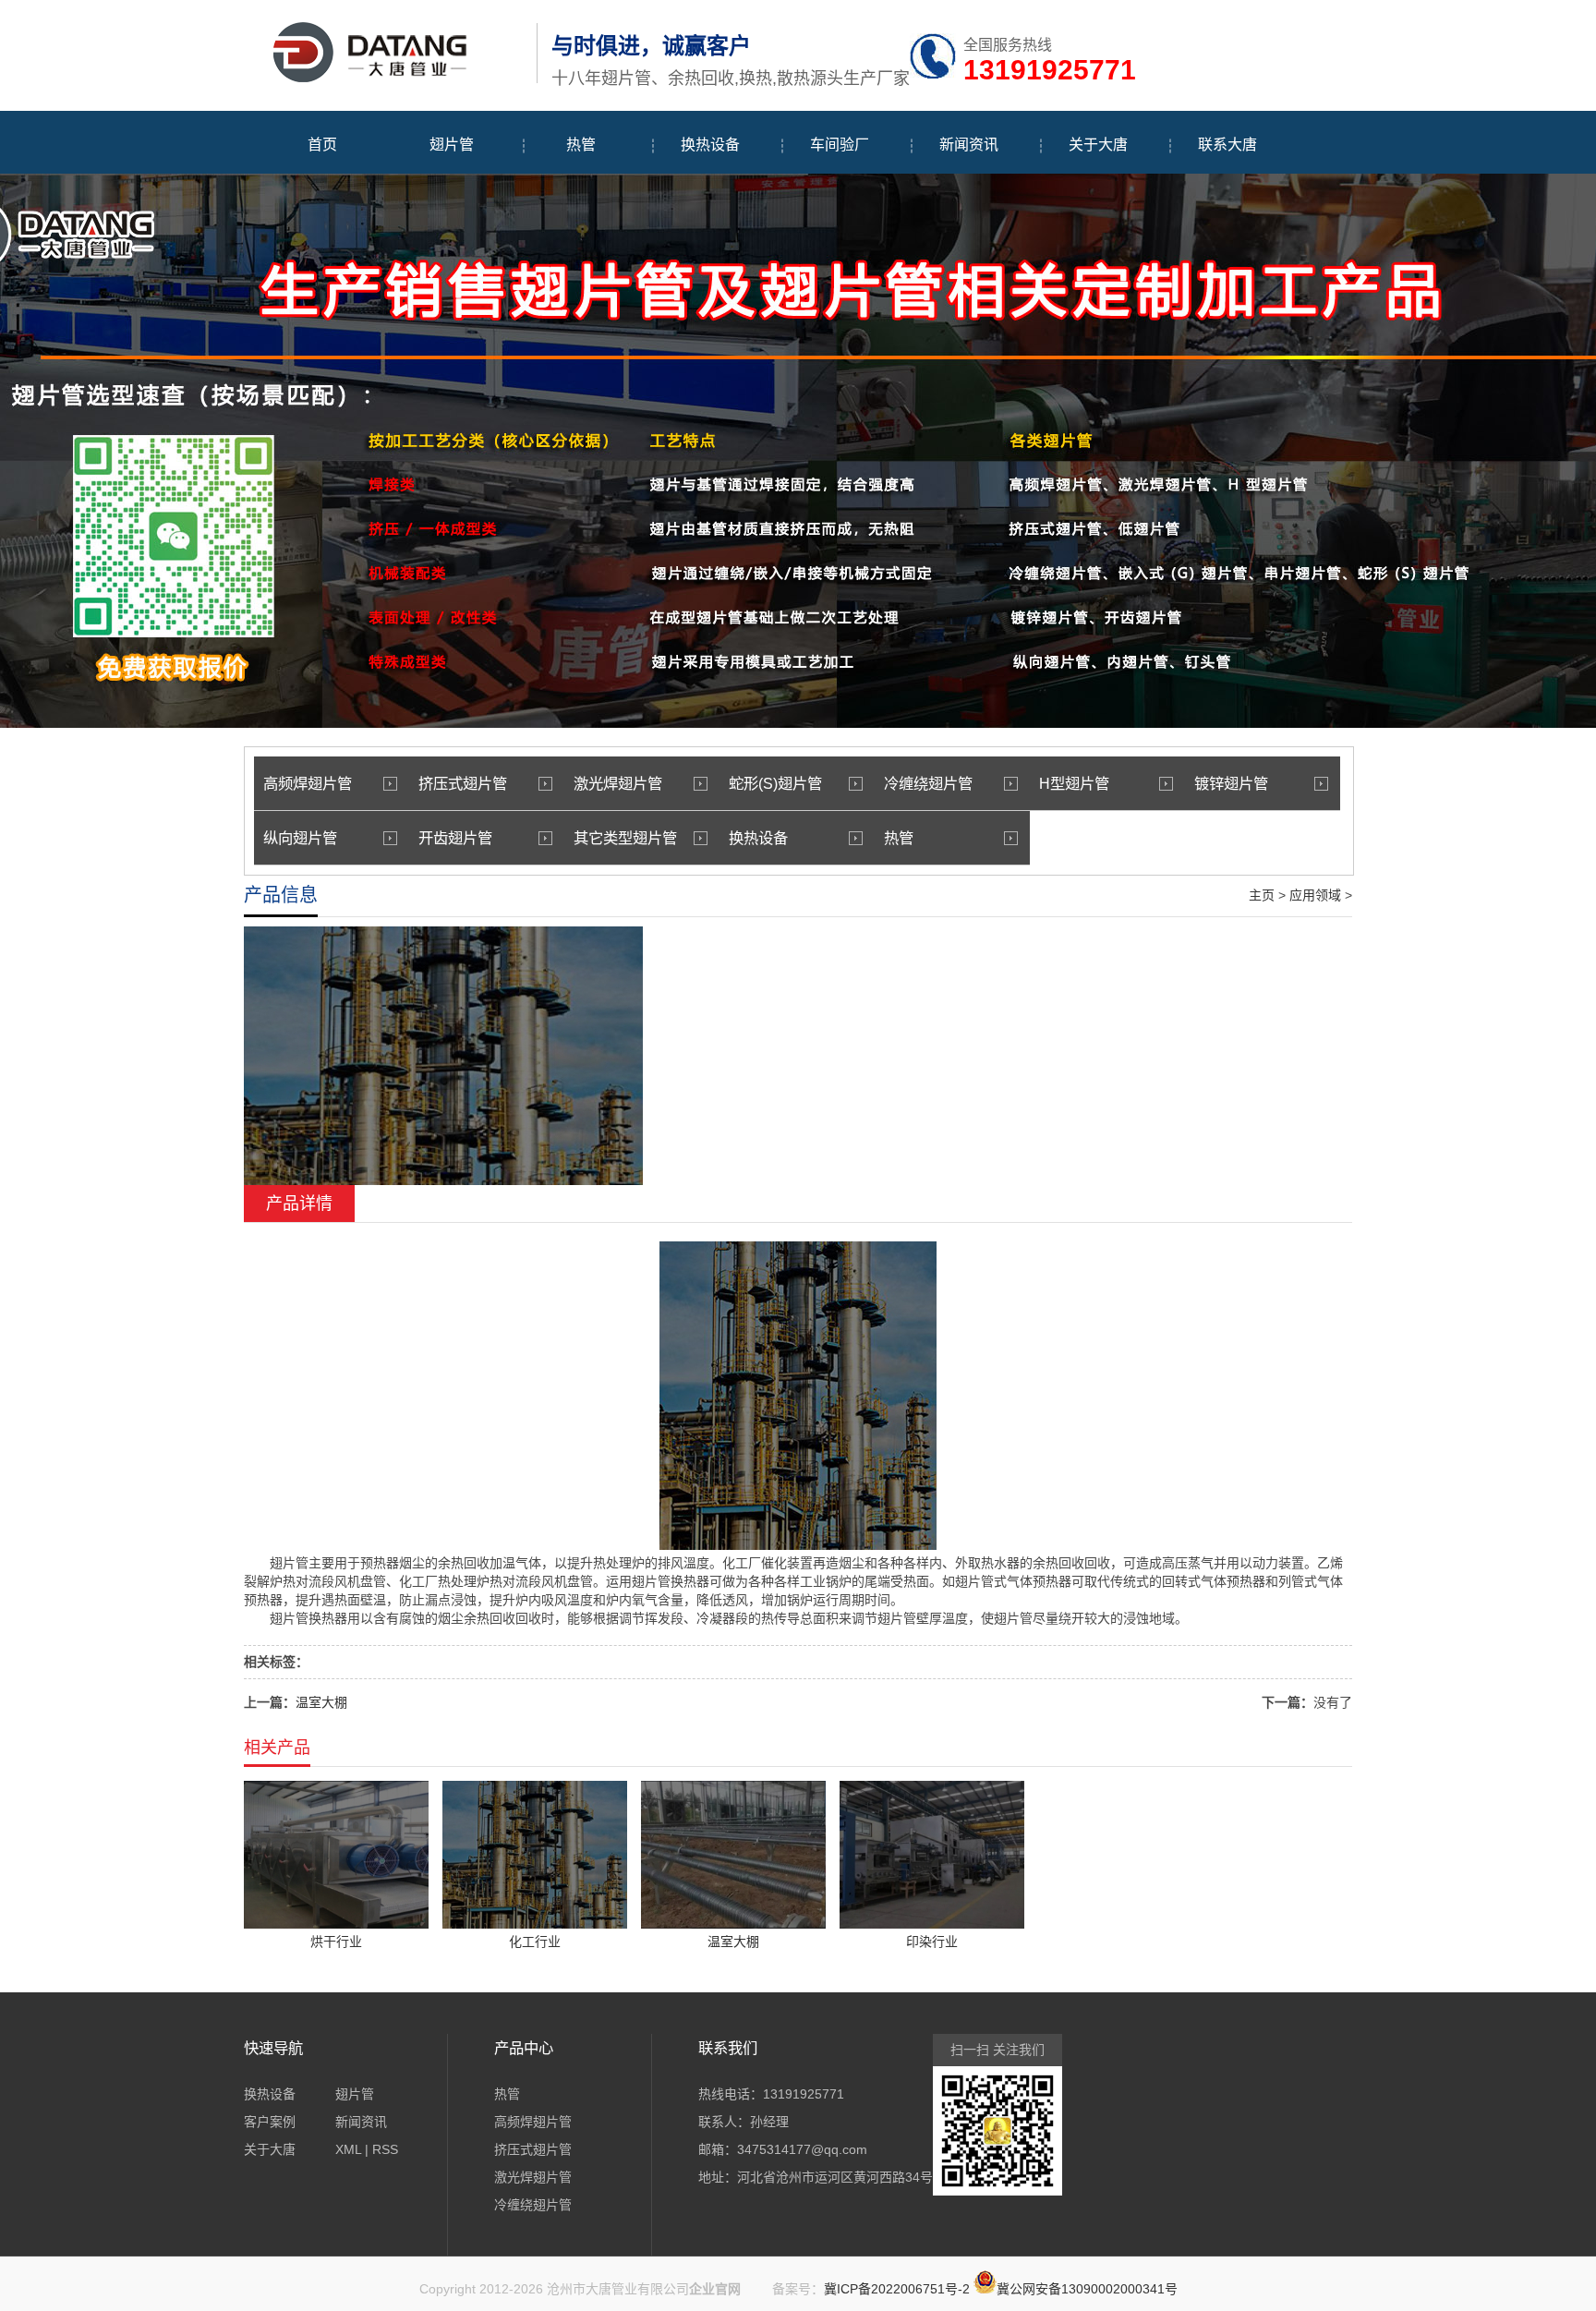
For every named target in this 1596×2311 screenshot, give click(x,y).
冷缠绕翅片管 (928, 783)
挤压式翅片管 (463, 783)
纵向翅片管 (300, 838)
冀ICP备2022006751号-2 (897, 2289)
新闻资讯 (969, 145)
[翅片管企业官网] (386, 79)
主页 (1262, 895)
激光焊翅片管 (618, 783)
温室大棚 (321, 1702)
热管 (581, 145)
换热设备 (710, 145)
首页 (322, 145)
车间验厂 (840, 145)
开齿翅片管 (455, 838)
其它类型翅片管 (625, 838)
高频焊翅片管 (308, 783)
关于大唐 (1098, 145)
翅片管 (452, 145)
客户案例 (270, 2122)
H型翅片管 (1074, 783)
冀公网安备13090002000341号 (1087, 2289)
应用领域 (1315, 895)
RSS (385, 2149)
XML (348, 2149)
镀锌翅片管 (1231, 783)
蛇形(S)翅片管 (775, 783)
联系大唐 (1227, 145)
